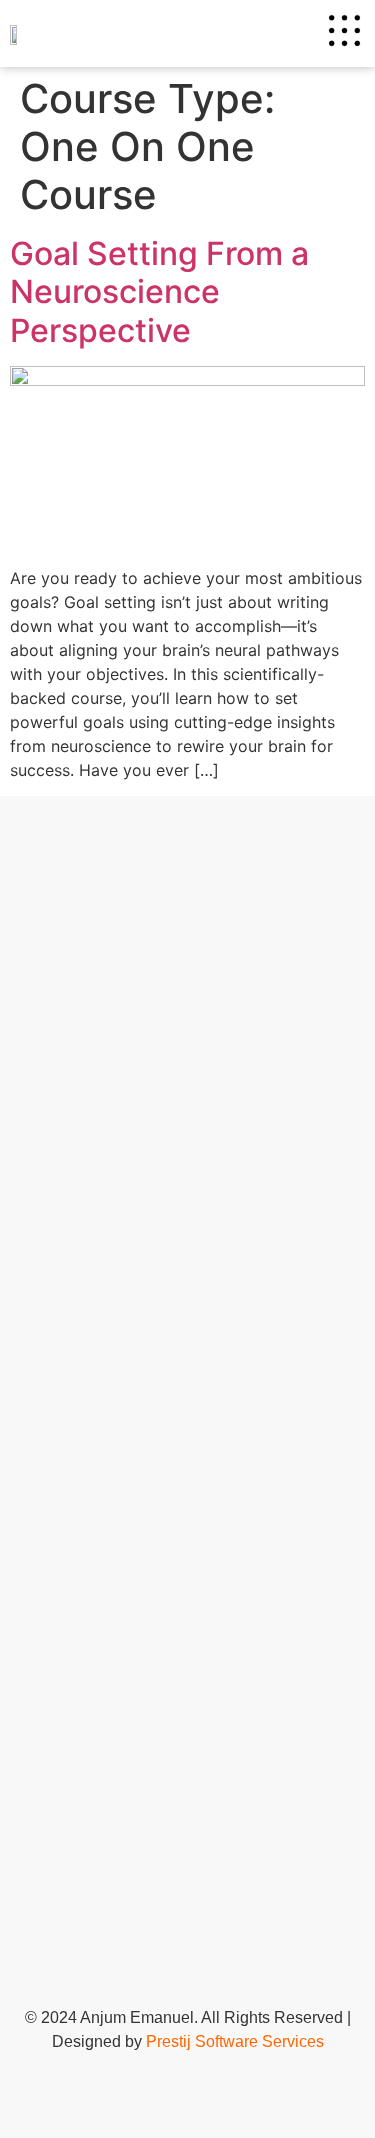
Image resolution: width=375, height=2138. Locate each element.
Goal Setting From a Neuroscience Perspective (159, 292)
